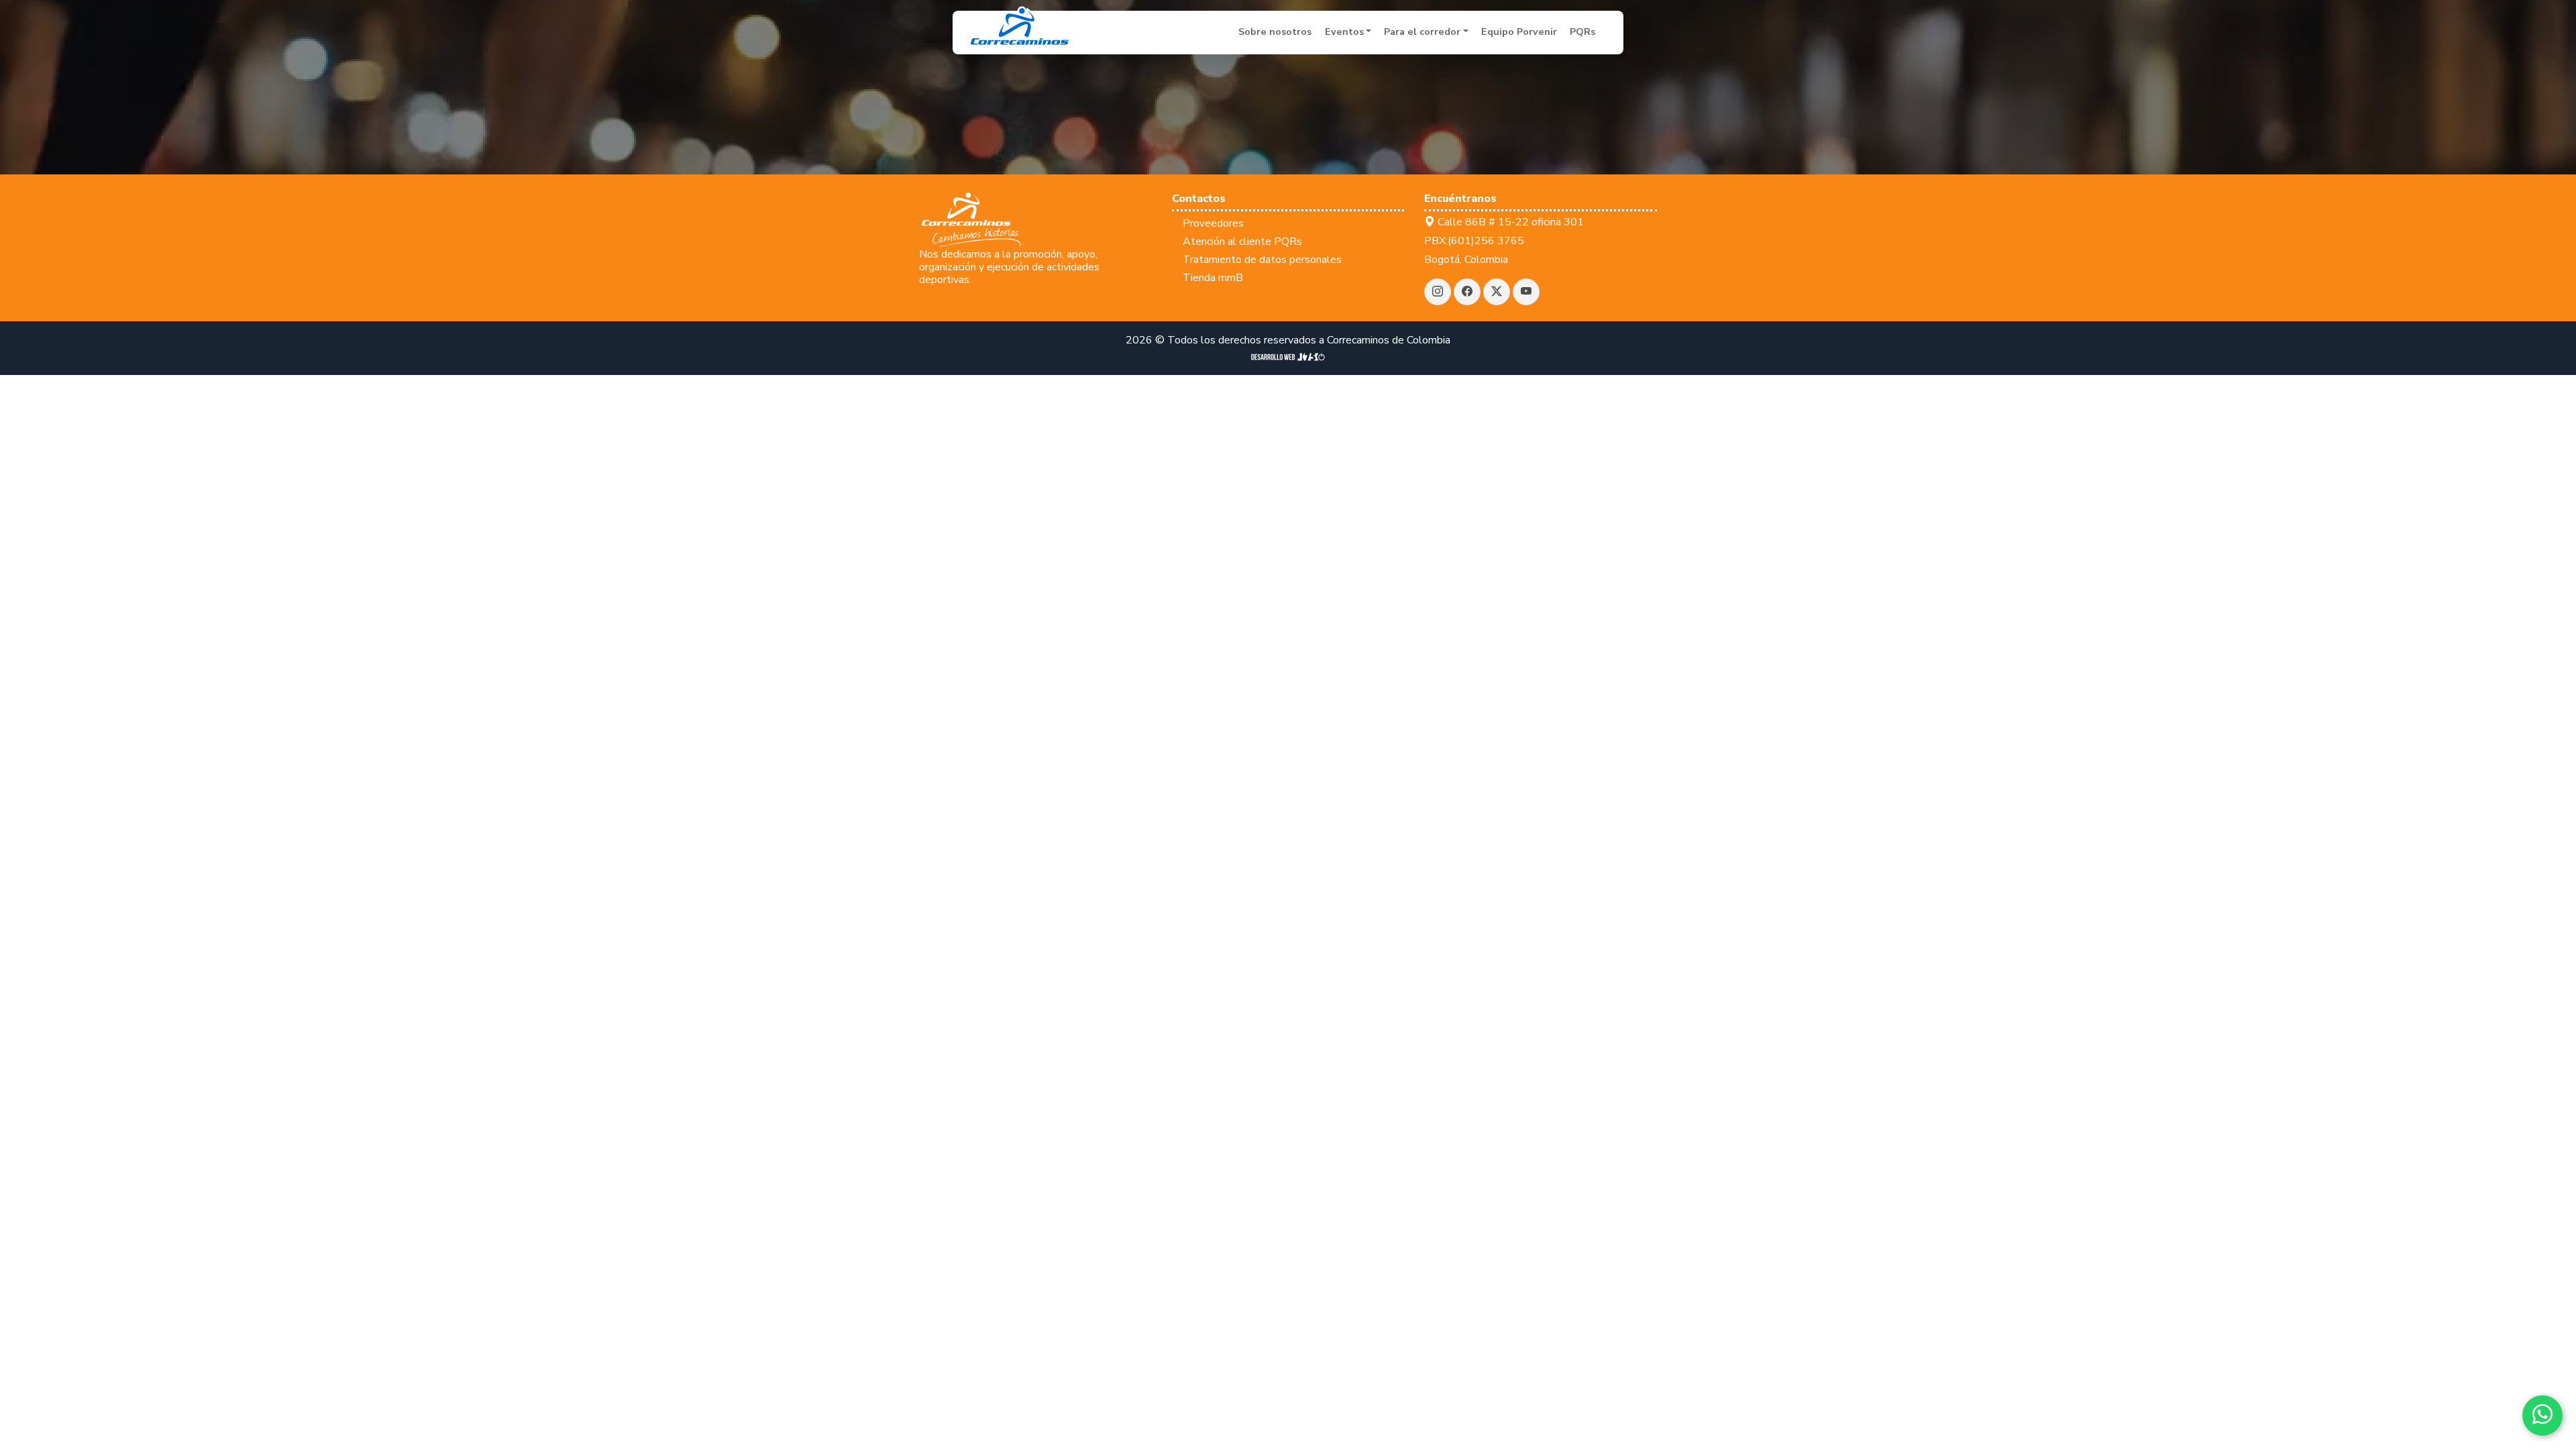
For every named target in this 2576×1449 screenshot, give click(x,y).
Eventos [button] (1344, 32)
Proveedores (1213, 223)
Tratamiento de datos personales (1262, 260)
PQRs (1582, 32)
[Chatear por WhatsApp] (2542, 1415)
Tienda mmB (1213, 278)
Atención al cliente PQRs (1242, 241)
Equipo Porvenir (1519, 32)
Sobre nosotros (1275, 32)
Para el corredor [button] (1422, 32)
